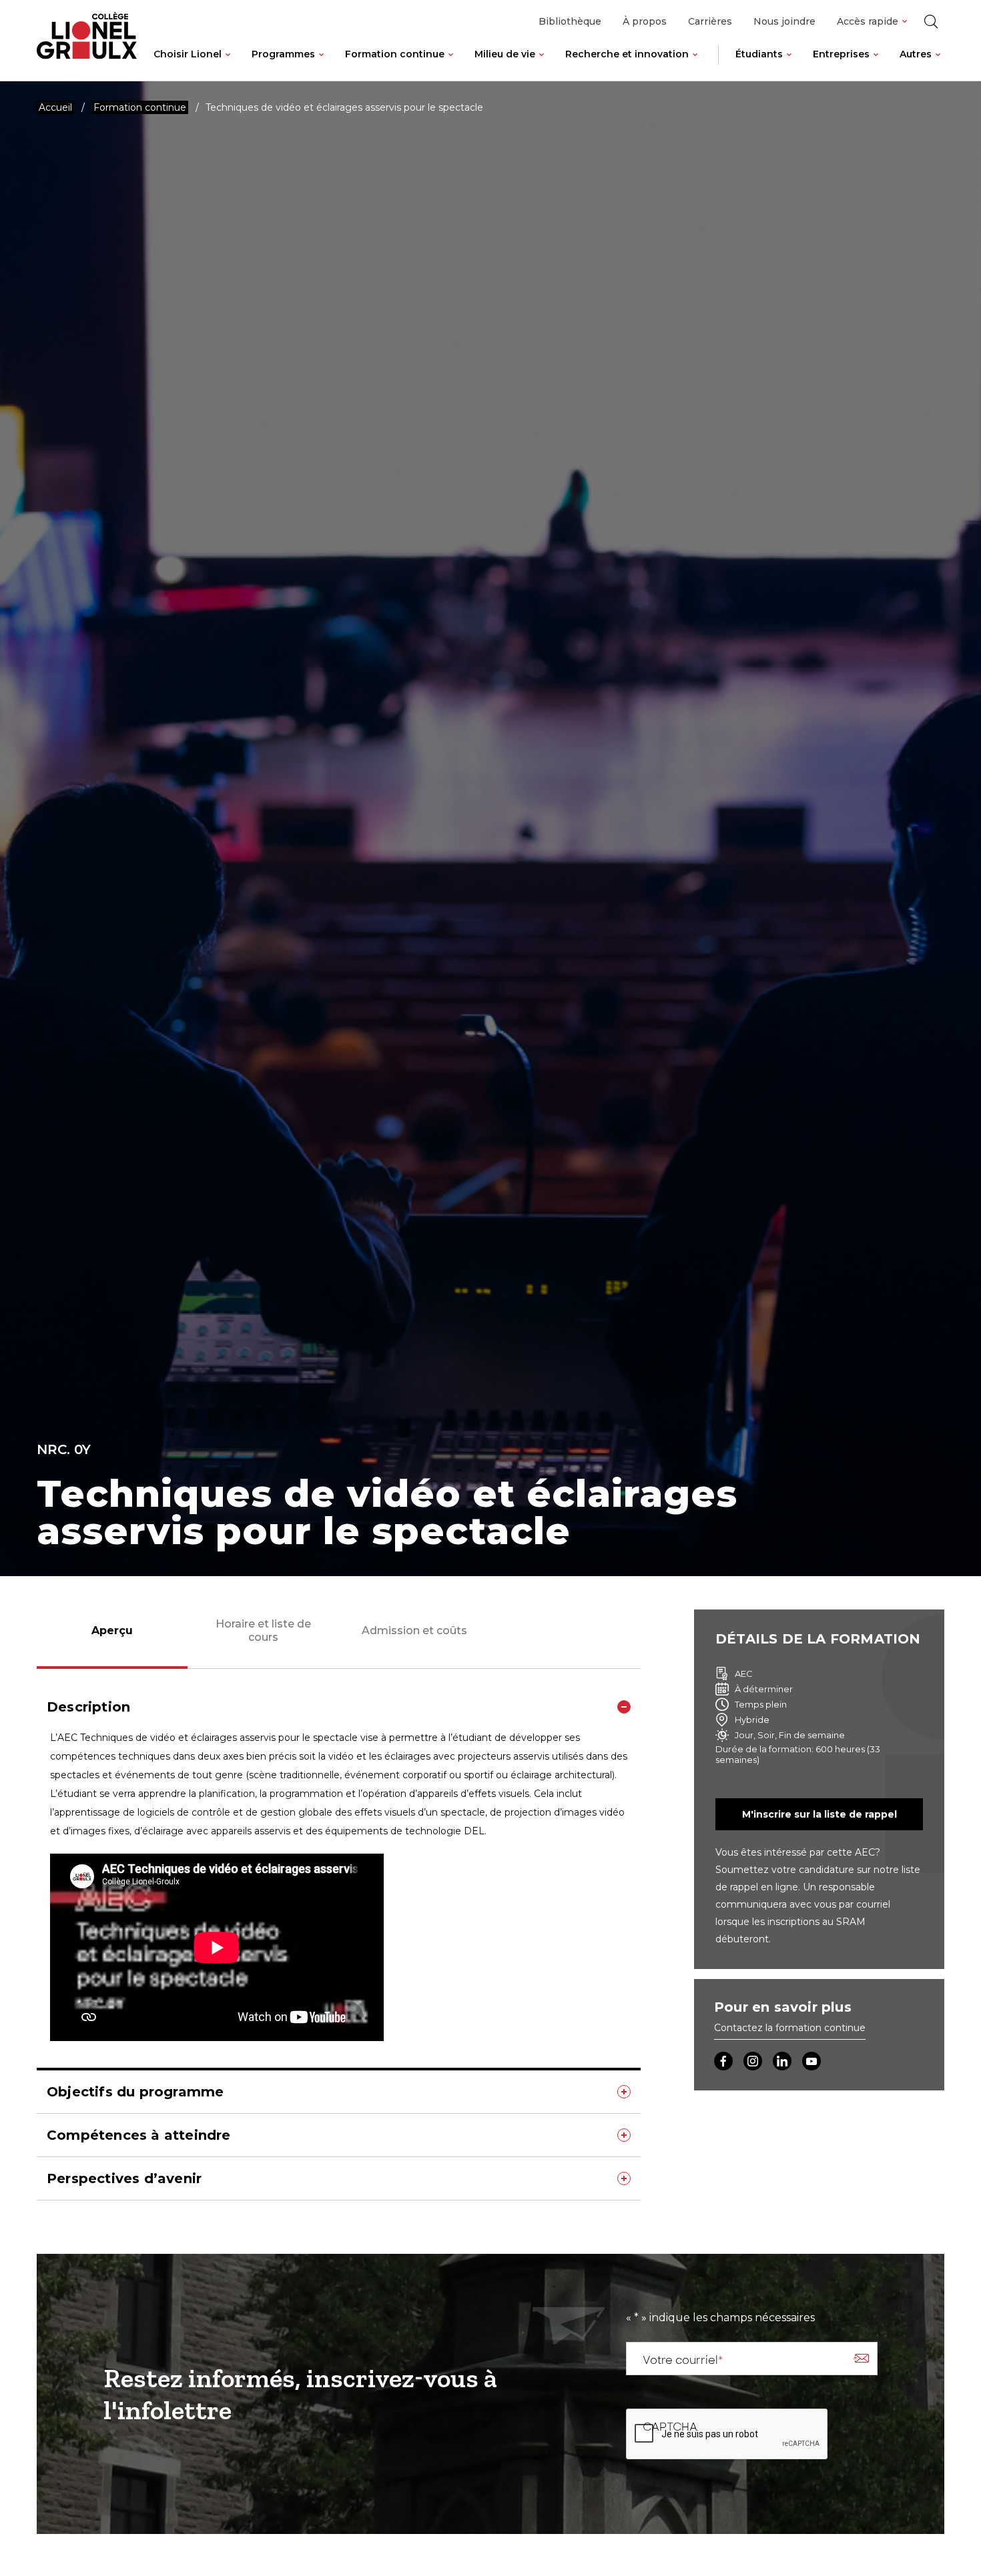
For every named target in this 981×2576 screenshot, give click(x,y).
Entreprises (841, 54)
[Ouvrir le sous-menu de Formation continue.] (451, 65)
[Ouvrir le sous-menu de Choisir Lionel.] (228, 65)
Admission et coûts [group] (414, 1631)
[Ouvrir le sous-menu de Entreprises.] (876, 65)
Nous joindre (784, 21)
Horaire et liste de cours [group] (263, 1630)
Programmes (283, 54)
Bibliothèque (570, 21)
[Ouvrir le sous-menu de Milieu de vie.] (542, 65)
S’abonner (861, 2359)
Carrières (710, 21)
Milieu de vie (505, 54)
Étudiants (759, 54)
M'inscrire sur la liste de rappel (820, 1814)
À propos (645, 21)
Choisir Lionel (188, 54)
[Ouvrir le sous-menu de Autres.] (938, 65)
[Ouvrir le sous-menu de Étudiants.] (789, 65)
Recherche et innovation (627, 54)
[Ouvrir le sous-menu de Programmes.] (321, 65)
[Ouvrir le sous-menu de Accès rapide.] (905, 22)
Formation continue (395, 54)
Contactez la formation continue (790, 2028)
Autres (916, 54)
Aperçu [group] (112, 1631)
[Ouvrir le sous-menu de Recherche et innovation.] (695, 65)
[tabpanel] (339, 1943)
